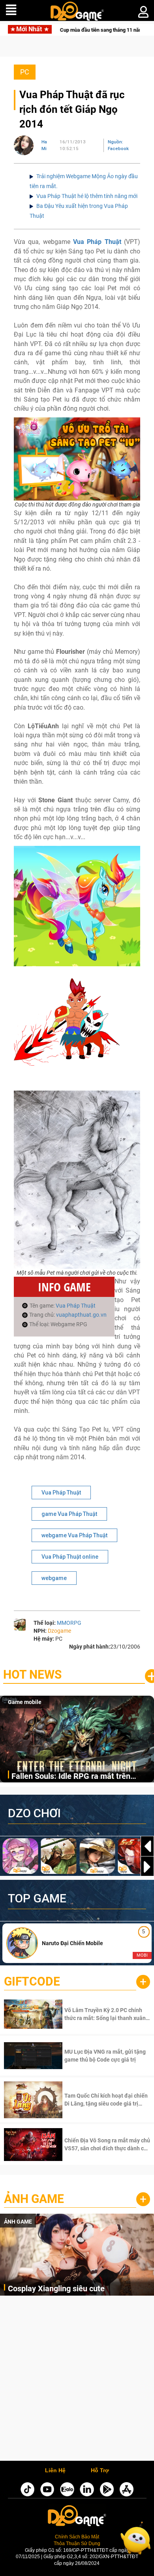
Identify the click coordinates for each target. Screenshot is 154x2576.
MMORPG (69, 1623)
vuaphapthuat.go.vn (81, 1315)
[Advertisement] (77, 2380)
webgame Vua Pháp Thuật (74, 1535)
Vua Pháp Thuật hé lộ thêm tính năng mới (87, 196)
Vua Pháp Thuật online (70, 1557)
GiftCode (32, 1981)
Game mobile (25, 1702)
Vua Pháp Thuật (97, 242)
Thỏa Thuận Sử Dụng (77, 2543)
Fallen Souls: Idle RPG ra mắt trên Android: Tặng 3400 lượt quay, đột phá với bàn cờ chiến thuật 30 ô (78, 1777)
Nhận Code (106, 2014)
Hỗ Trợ (100, 2471)
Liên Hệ (55, 2471)
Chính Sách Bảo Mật (77, 2537)
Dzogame (59, 1631)
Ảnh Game (34, 2199)
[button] (147, 1867)
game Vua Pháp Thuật (69, 1514)
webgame (54, 1578)
